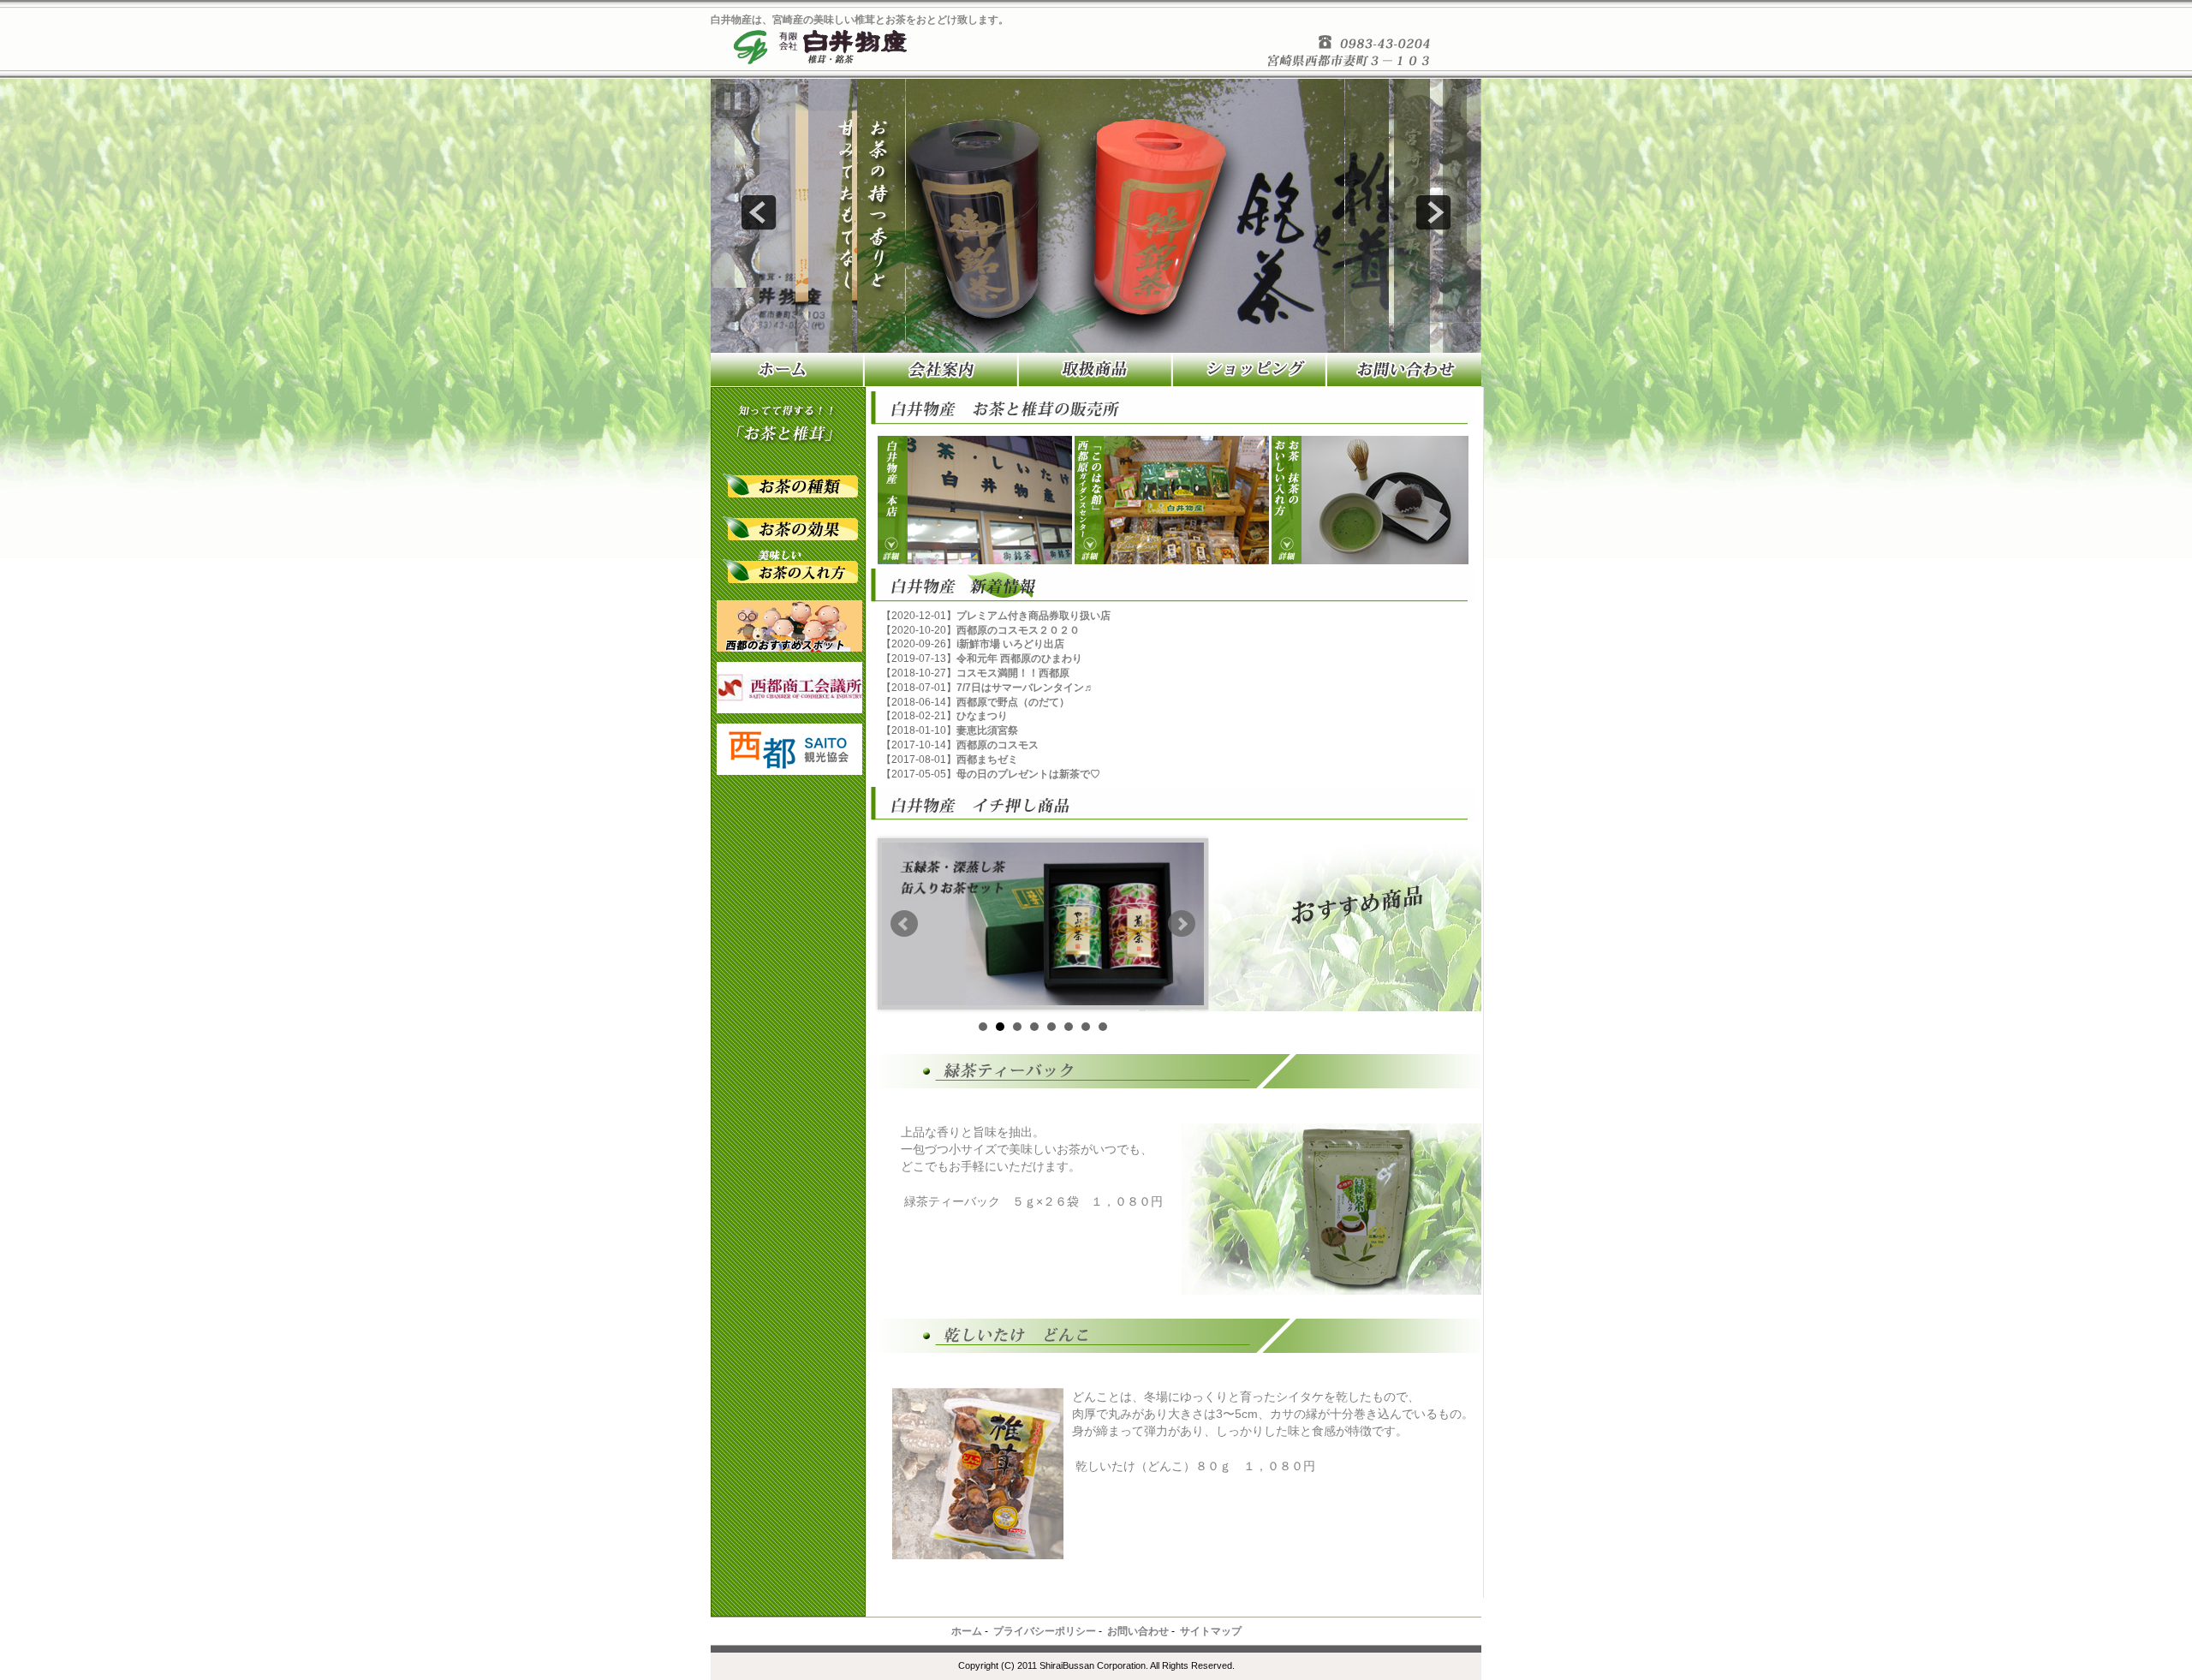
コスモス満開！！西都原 (1013, 673)
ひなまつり (982, 716)
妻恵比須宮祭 (987, 730)
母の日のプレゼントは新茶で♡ (1028, 774)
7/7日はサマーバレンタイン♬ (1025, 688)
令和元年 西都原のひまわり (1019, 658)
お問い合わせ (1138, 1631)
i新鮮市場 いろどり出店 (1010, 644)
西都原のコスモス (998, 745)
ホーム (967, 1631)
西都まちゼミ (987, 760)
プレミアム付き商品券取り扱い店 (1033, 616)
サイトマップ (1211, 1631)
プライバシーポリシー (1045, 1631)
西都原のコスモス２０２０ (1018, 630)
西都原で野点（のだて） (1013, 702)
